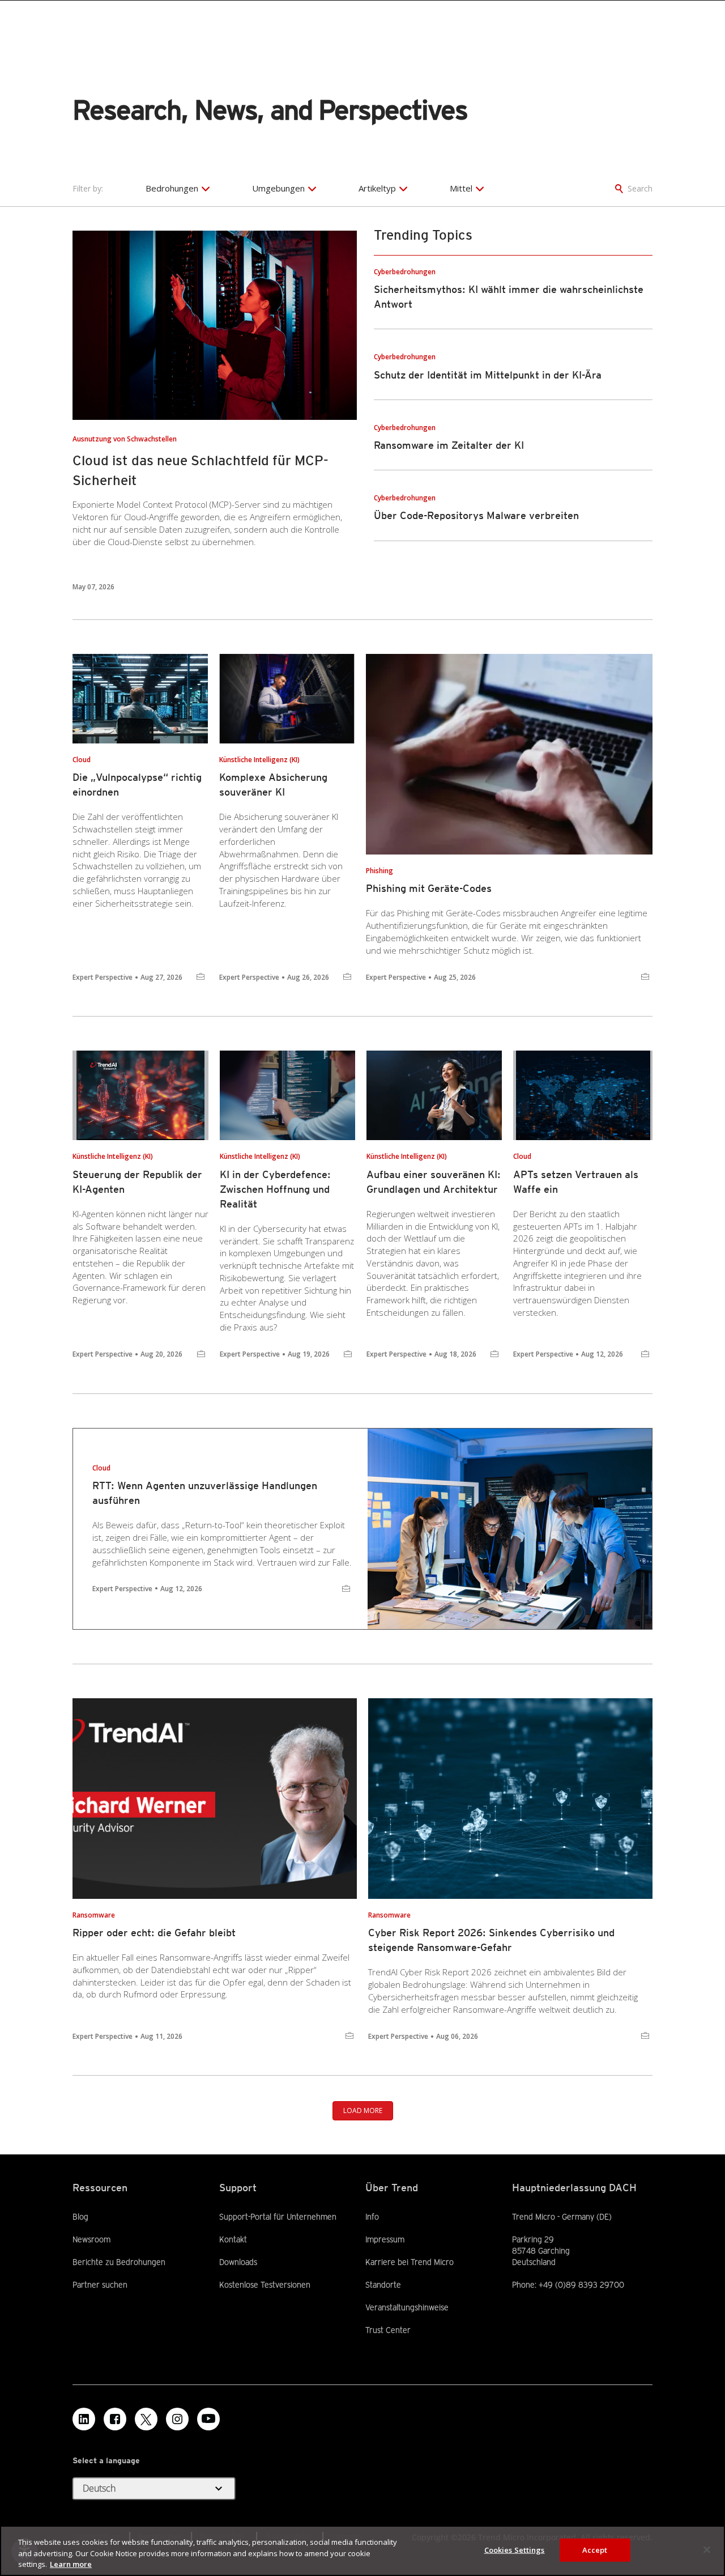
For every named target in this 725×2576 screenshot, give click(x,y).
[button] (154, 2489)
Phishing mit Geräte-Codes (429, 888)
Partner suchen (100, 2284)
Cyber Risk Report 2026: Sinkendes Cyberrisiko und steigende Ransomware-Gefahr (491, 1940)
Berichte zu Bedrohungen (119, 2262)
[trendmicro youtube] (208, 2419)
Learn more (71, 2564)
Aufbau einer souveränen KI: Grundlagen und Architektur (434, 1182)
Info (372, 2217)
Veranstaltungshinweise (407, 2307)
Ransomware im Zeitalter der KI (449, 445)
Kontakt (233, 2239)
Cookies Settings (515, 2549)
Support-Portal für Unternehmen (278, 2216)
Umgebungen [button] (278, 188)
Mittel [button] (461, 188)
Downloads (238, 2262)
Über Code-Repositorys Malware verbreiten (476, 515)
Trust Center (388, 2330)
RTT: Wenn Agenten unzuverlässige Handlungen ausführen (205, 1493)
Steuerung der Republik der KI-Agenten (137, 1182)
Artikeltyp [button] (377, 188)
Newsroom (91, 2239)
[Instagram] (177, 2419)
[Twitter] (146, 2419)
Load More (363, 2110)
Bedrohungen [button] (172, 188)
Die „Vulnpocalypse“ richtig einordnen (137, 785)
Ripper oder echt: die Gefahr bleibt (154, 1933)
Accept (595, 2549)
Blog (80, 2217)
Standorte (383, 2285)
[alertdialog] (362, 2551)
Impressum (385, 2239)
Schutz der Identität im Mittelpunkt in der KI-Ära (488, 375)
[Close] (707, 2549)
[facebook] (115, 2419)
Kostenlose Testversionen (265, 2284)
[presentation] (215, 326)
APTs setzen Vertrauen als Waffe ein (576, 1182)
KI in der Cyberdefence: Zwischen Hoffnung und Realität (275, 1189)
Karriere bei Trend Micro (410, 2262)
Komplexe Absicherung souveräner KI (273, 785)
